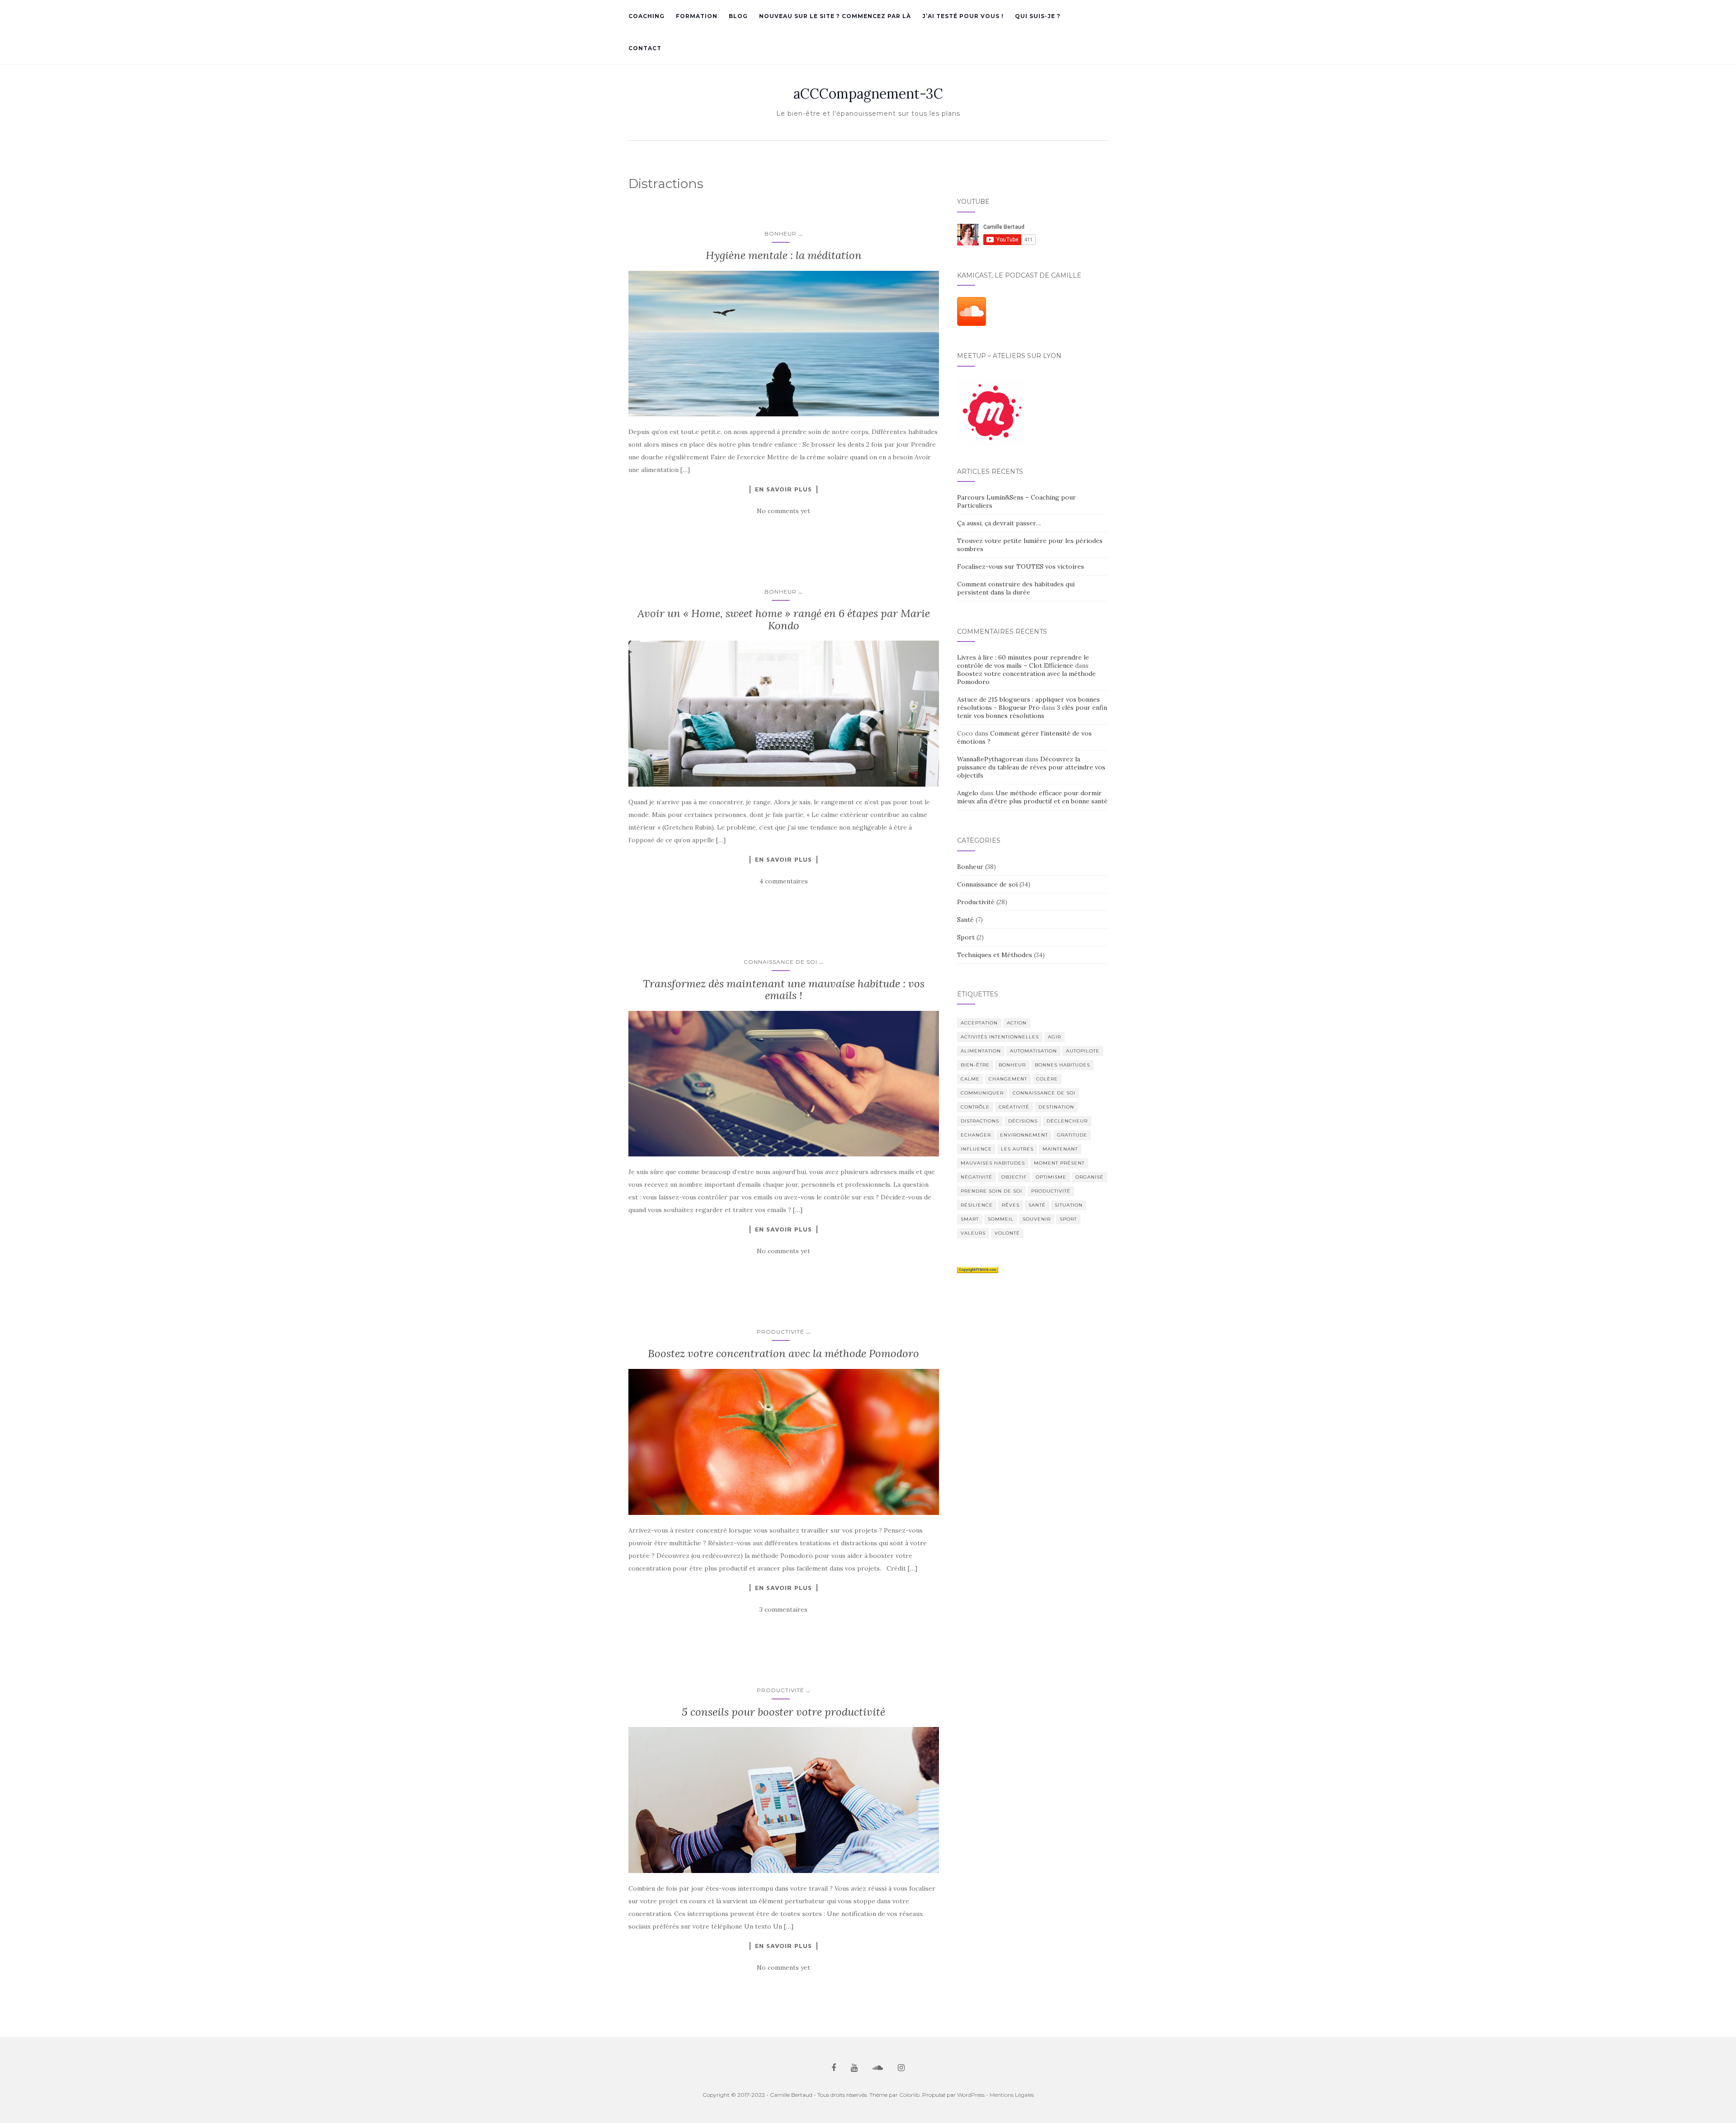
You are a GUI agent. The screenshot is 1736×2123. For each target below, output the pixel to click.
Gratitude (1072, 1135)
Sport (966, 937)
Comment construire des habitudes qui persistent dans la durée (1016, 588)
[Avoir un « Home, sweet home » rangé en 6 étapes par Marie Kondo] (784, 714)
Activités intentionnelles (1000, 1037)
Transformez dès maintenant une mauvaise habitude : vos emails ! (784, 989)
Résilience (977, 1205)
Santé (965, 920)
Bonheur (781, 234)
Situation (1069, 1205)
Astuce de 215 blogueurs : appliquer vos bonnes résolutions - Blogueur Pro (1028, 703)
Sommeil (1001, 1219)
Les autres (1017, 1149)
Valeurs (973, 1233)
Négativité (976, 1177)
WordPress (971, 2095)
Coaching (646, 16)
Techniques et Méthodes (995, 955)
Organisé (1090, 1177)
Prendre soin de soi (991, 1191)
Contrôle (975, 1107)
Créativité (1014, 1107)
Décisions (1023, 1121)
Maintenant (1060, 1149)
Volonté (1007, 1233)
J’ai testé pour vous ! (963, 16)
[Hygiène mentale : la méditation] (784, 344)
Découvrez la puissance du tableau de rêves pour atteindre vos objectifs (1031, 767)
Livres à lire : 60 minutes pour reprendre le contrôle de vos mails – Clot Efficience (1023, 661)
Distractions (980, 1121)
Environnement (1024, 1135)
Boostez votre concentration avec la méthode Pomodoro (783, 1353)
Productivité (781, 1332)
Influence (976, 1149)
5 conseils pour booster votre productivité (783, 1712)
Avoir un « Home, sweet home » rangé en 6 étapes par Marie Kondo (784, 619)
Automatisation (1033, 1051)
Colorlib (909, 2095)
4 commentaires (784, 881)
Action (1017, 1023)
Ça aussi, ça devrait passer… (999, 523)
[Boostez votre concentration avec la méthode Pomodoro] (784, 1442)
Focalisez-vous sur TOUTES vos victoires (1021, 566)
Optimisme (1051, 1177)
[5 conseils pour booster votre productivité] (784, 1800)
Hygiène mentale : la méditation (784, 255)
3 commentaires (783, 1609)
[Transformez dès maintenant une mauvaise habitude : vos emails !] (784, 1084)
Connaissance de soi (781, 962)
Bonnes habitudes (1062, 1065)
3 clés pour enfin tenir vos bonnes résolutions (1032, 712)
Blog (738, 16)
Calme (970, 1079)
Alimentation (981, 1051)
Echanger (976, 1135)
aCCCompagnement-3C (868, 94)
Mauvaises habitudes (993, 1163)
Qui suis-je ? (1038, 16)
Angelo (968, 793)
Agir (1054, 1037)
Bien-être (975, 1065)
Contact (645, 48)
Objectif (1014, 1177)
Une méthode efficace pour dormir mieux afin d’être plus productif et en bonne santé (1032, 797)
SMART (970, 1219)
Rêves (1011, 1205)
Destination (1056, 1107)
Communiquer (982, 1093)
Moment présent (1059, 1163)
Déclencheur (1067, 1121)
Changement (1008, 1079)
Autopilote (1083, 1051)
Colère (1047, 1079)
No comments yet (783, 511)
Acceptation (979, 1023)
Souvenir (1037, 1219)
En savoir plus (783, 489)
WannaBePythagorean (990, 759)
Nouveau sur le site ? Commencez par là (835, 16)
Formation (697, 16)
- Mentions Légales (1010, 2095)
